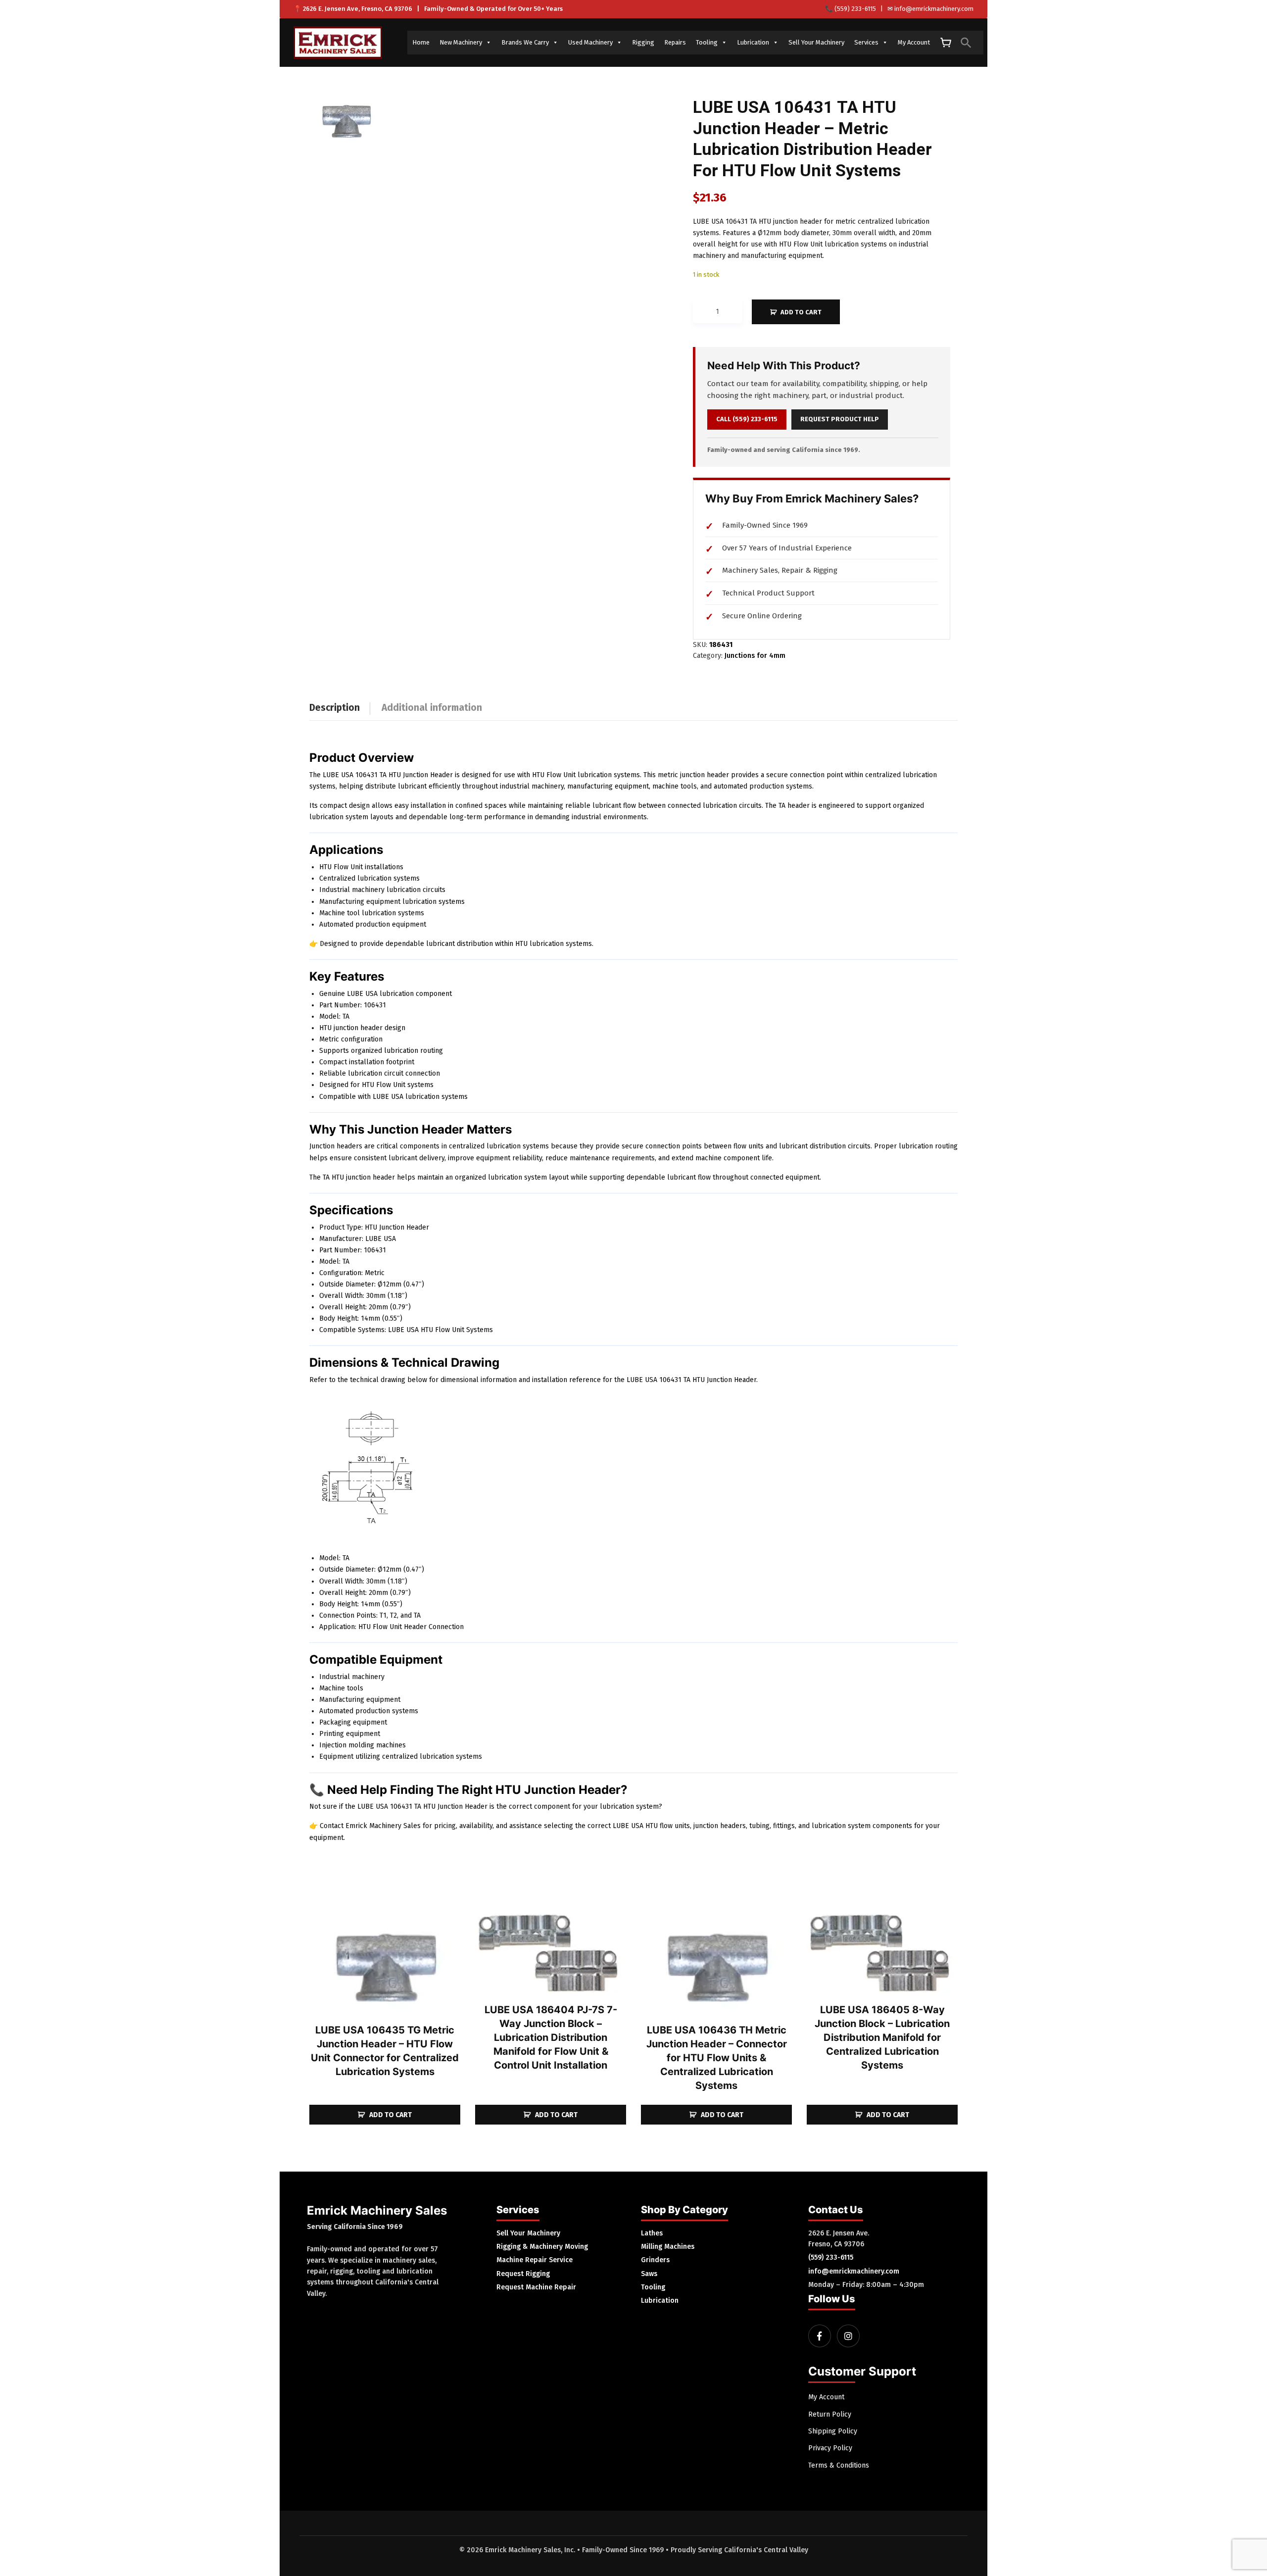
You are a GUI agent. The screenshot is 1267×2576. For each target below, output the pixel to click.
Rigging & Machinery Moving (542, 2247)
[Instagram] (848, 2336)
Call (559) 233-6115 (747, 419)
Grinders (655, 2260)
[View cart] (945, 43)
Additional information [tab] (432, 708)
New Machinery (461, 42)
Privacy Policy (830, 2448)
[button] (966, 43)
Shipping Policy (833, 2431)
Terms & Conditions (839, 2465)
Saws (649, 2274)
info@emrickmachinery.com (934, 9)
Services (866, 42)
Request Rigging (523, 2274)
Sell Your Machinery (816, 42)
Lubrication (753, 42)
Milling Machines (668, 2247)
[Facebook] (820, 2336)
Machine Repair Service (535, 2260)
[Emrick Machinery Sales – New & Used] (338, 43)
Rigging (643, 42)
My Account (914, 42)
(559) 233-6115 (855, 9)
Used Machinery (590, 42)
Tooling (707, 42)
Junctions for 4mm (755, 656)
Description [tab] (335, 708)
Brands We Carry (525, 42)
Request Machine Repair (536, 2287)
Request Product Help (840, 419)
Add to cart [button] (390, 2115)
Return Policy (830, 2414)
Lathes (652, 2233)
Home (421, 42)
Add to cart (801, 312)
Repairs (675, 42)
